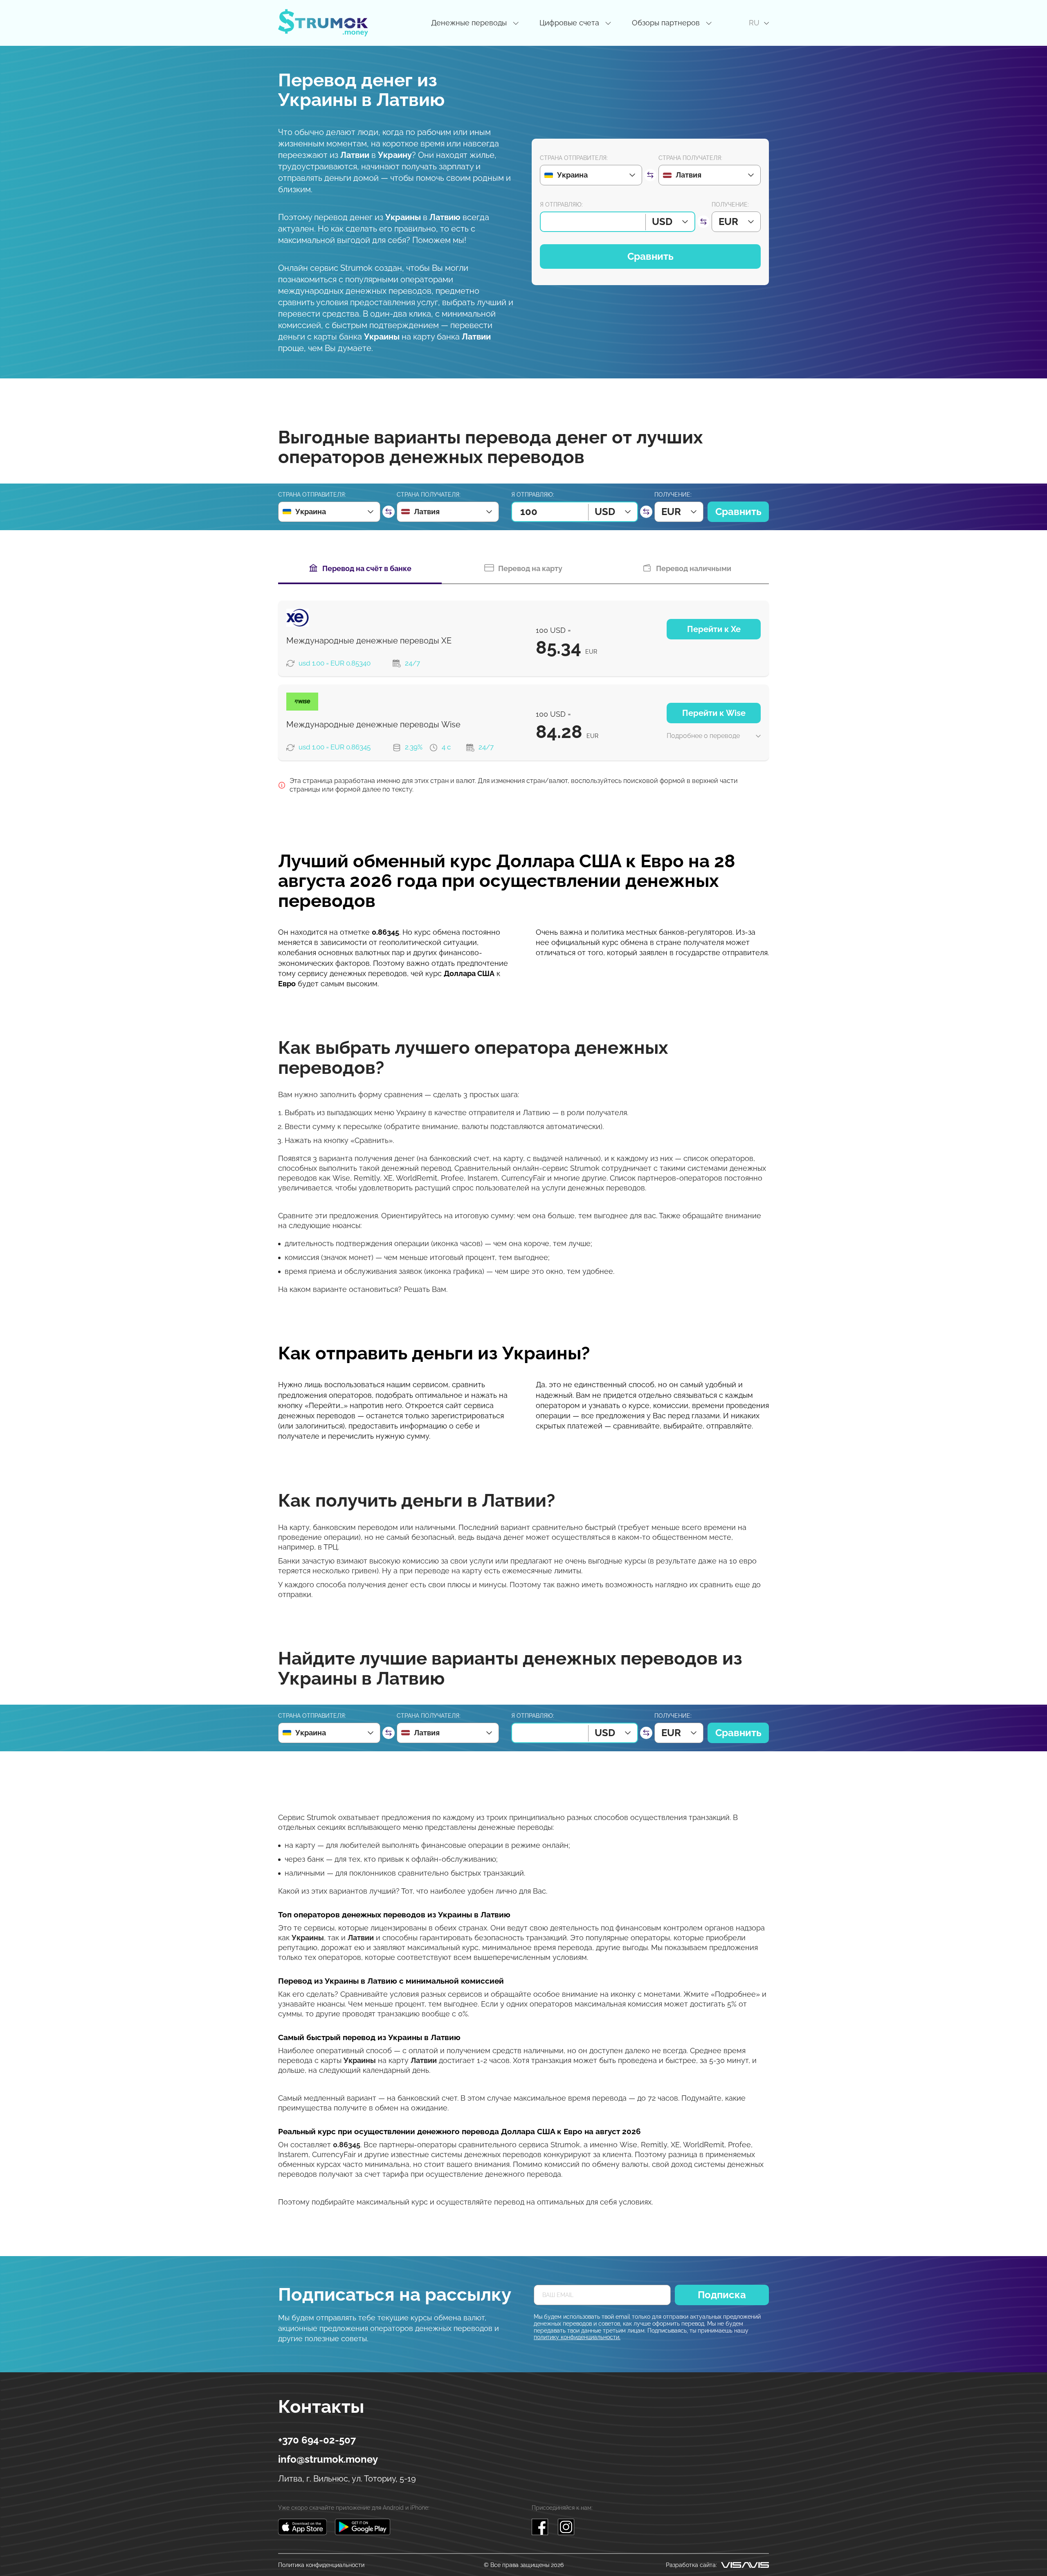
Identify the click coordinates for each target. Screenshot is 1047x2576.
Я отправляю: (561, 205)
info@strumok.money (328, 2459)
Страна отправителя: (574, 158)
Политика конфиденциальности (321, 2565)
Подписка (722, 2295)
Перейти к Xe (714, 629)
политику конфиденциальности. (577, 2337)
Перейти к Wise (714, 713)
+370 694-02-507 (317, 2440)
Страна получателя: (690, 158)
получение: (730, 205)
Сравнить (650, 256)
